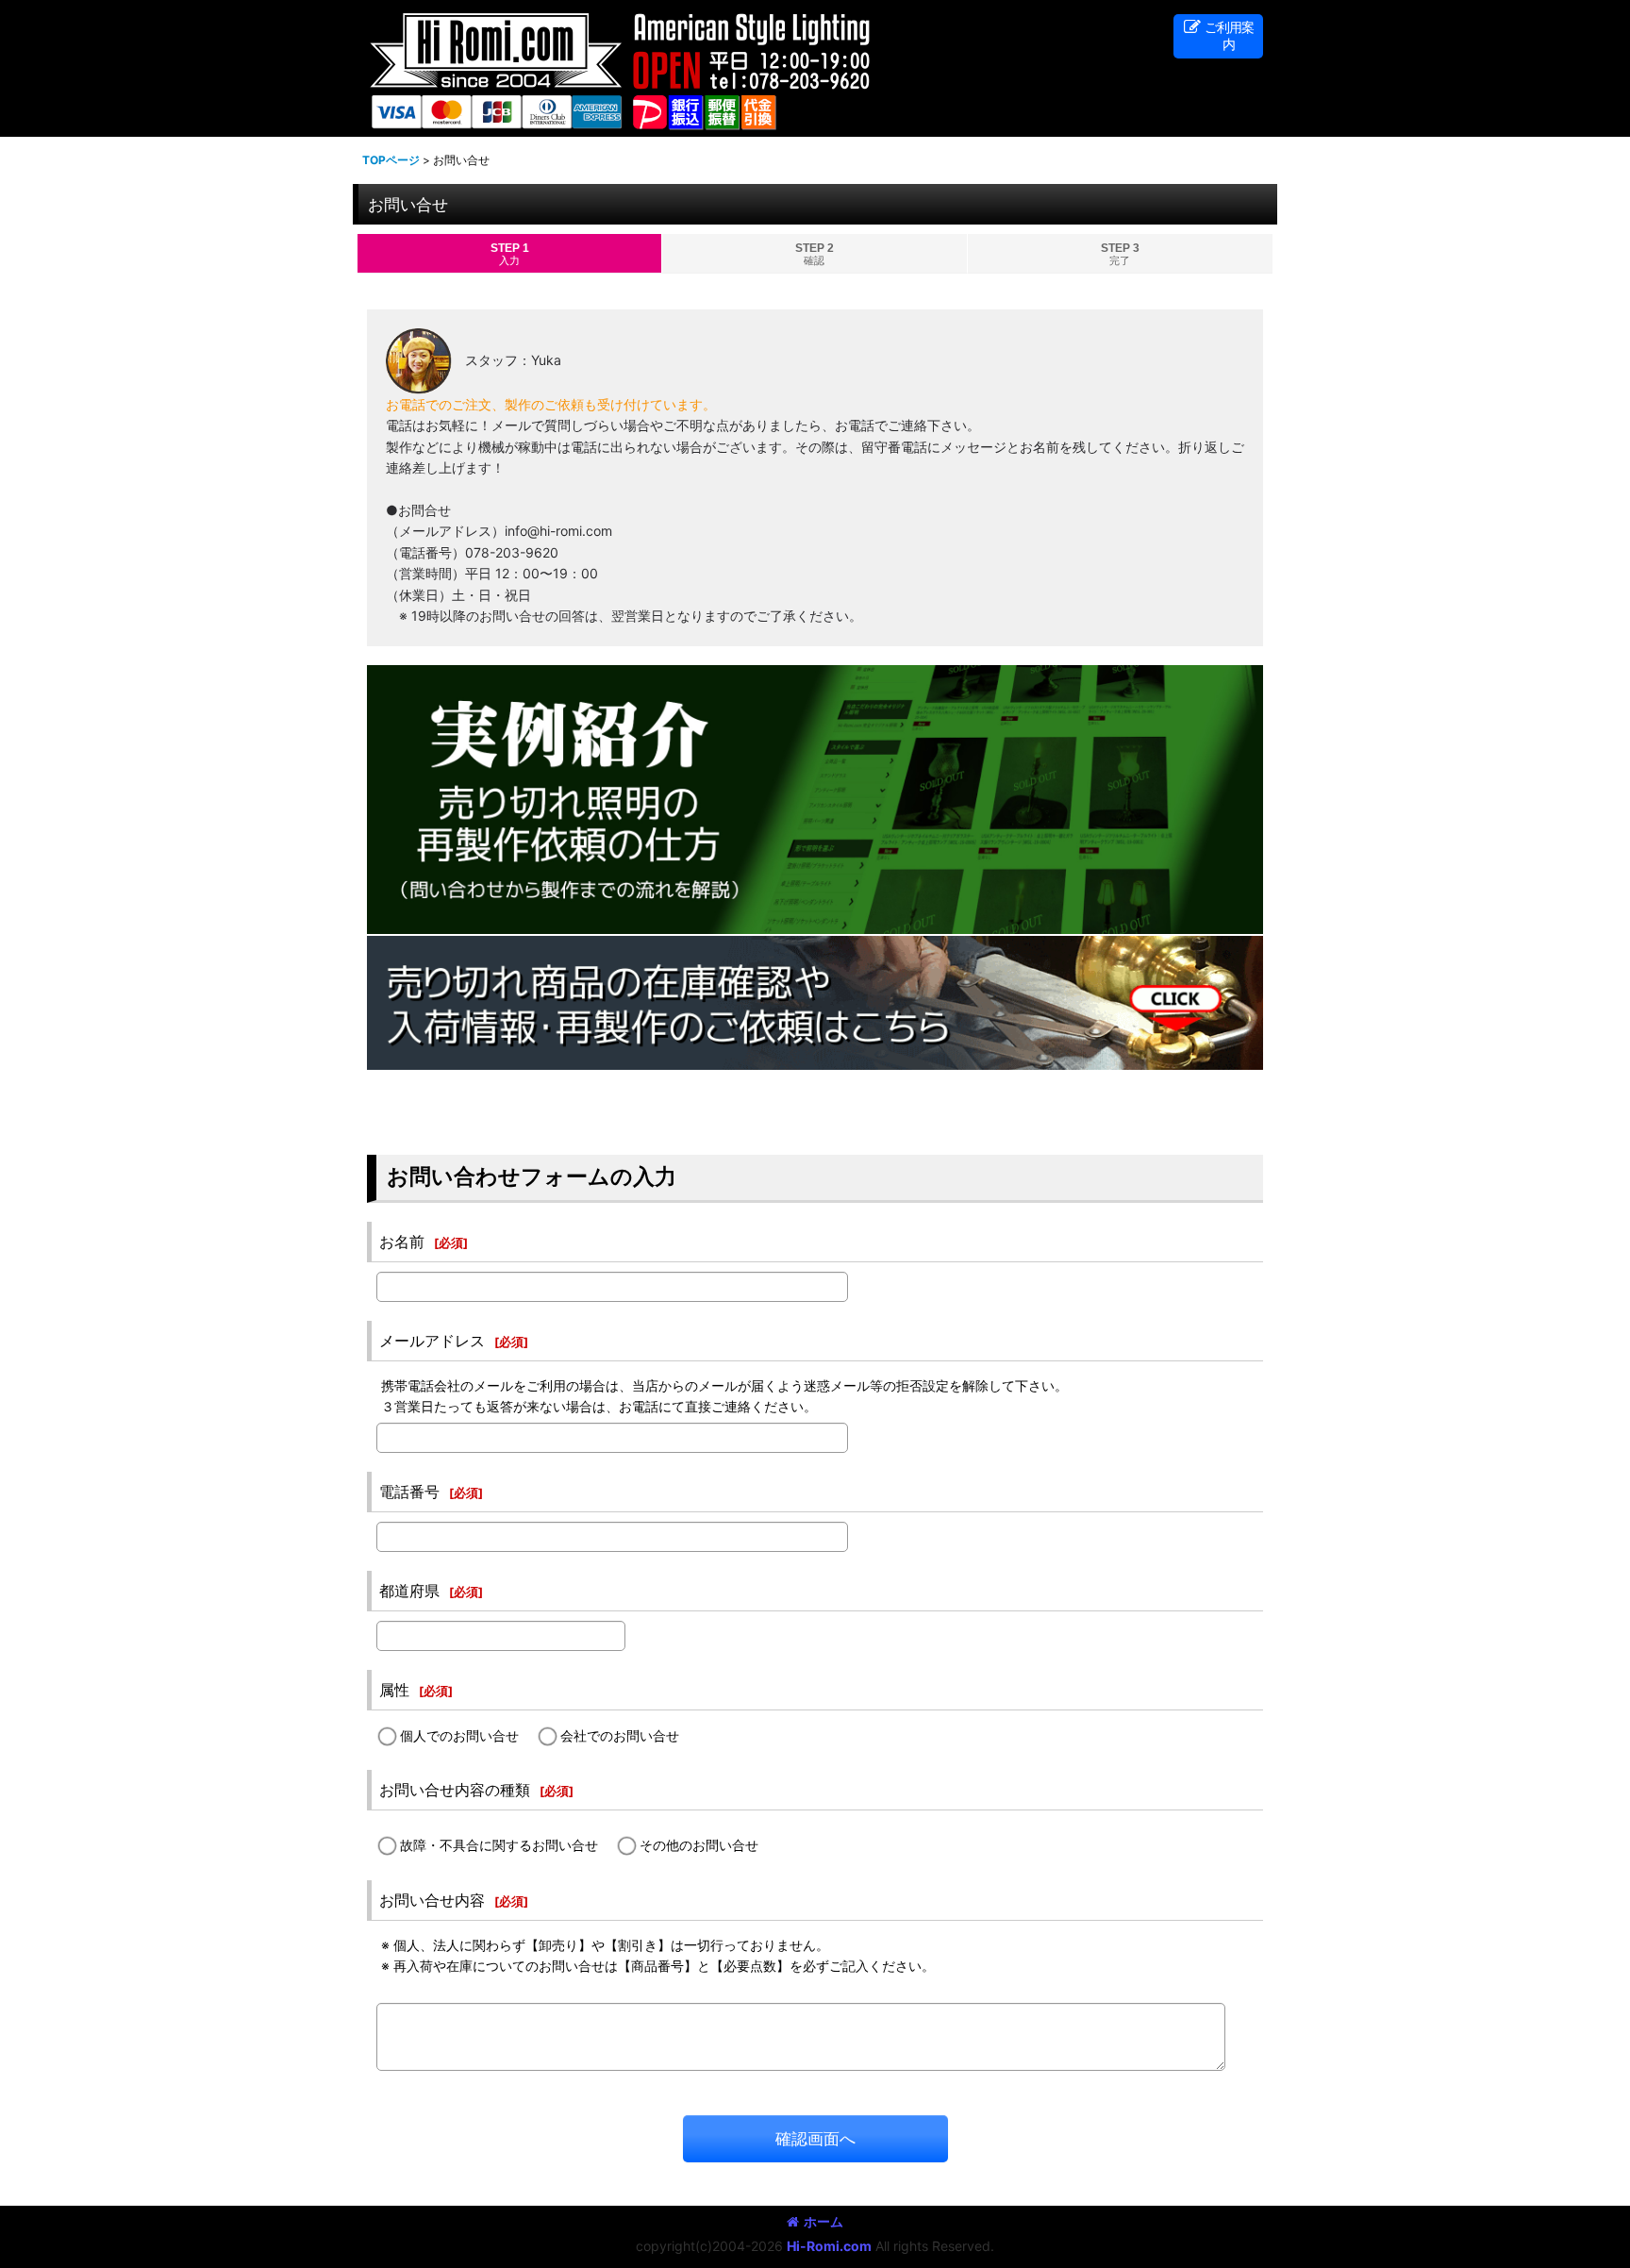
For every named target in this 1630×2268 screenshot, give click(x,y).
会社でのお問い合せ (620, 1735)
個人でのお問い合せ (459, 1735)
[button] (1218, 36)
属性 (394, 1690)
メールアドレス (432, 1341)
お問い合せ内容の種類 (455, 1790)
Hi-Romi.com (829, 2246)
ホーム (823, 2221)
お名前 (402, 1242)
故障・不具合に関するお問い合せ (499, 1845)
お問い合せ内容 (432, 1900)
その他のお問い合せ (699, 1845)
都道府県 (409, 1591)
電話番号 (409, 1492)
